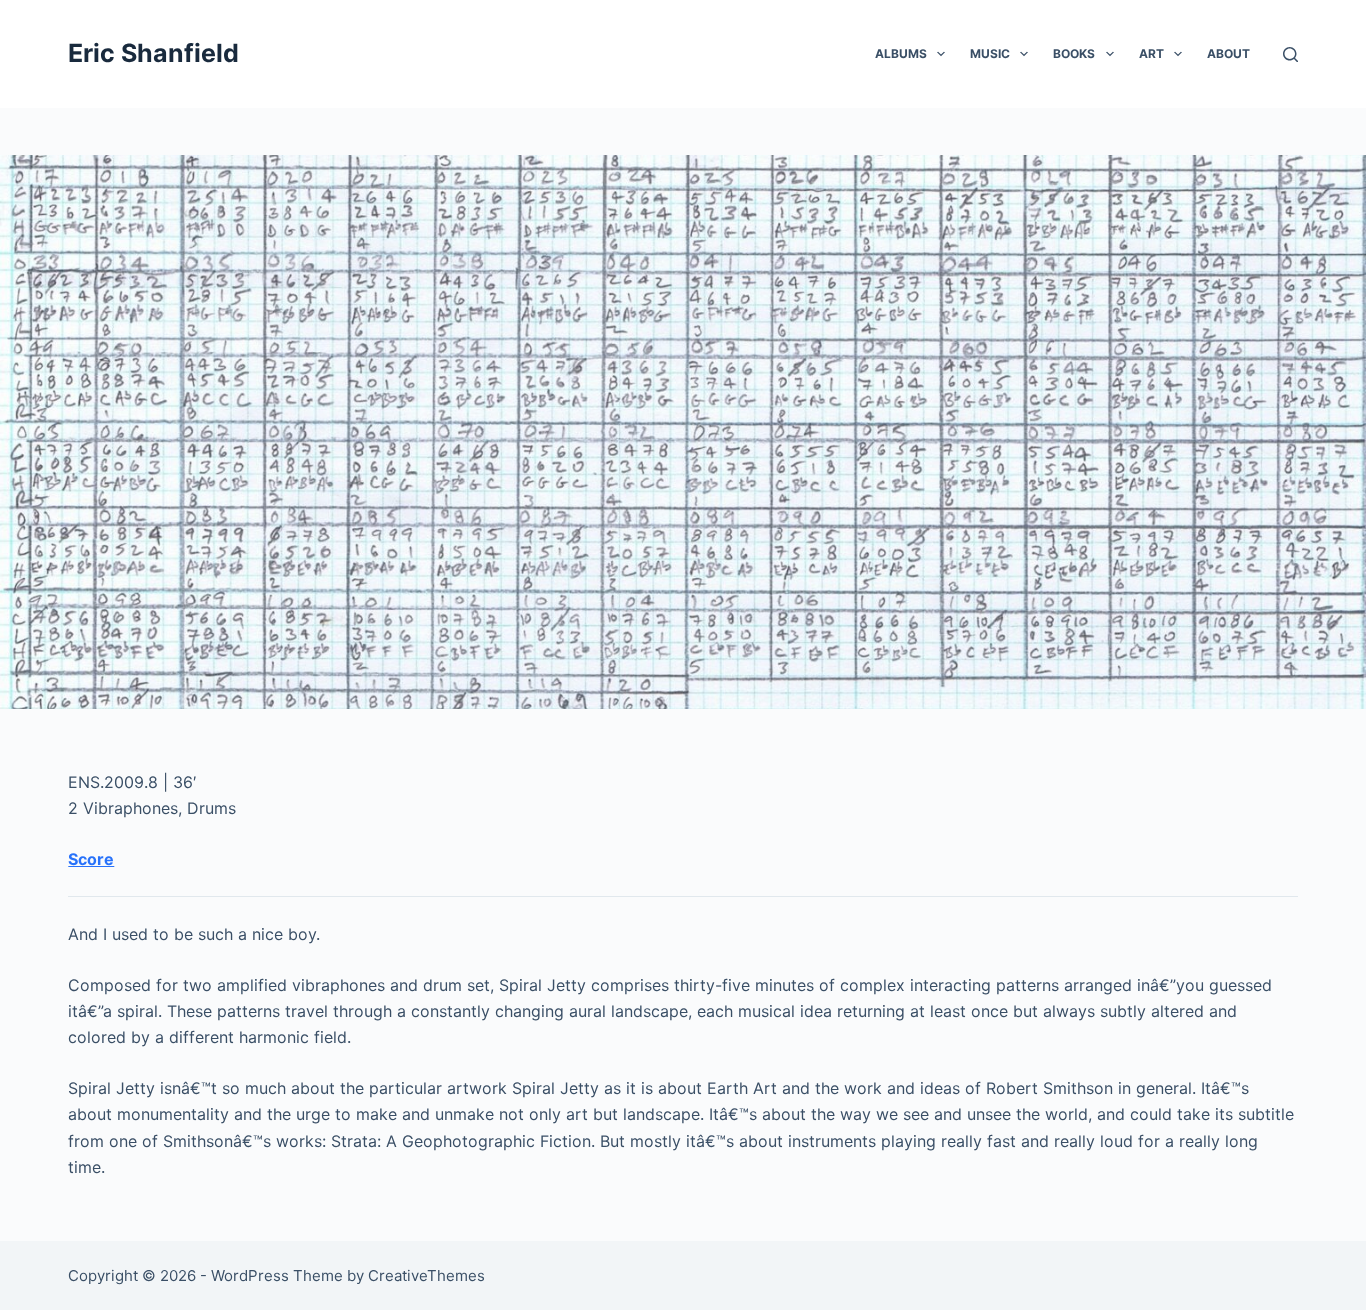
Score (91, 859)
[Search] (1290, 54)
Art (1151, 53)
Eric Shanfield (153, 53)
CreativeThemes (426, 1275)
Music (990, 53)
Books (1074, 53)
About (1228, 53)
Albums (901, 53)
